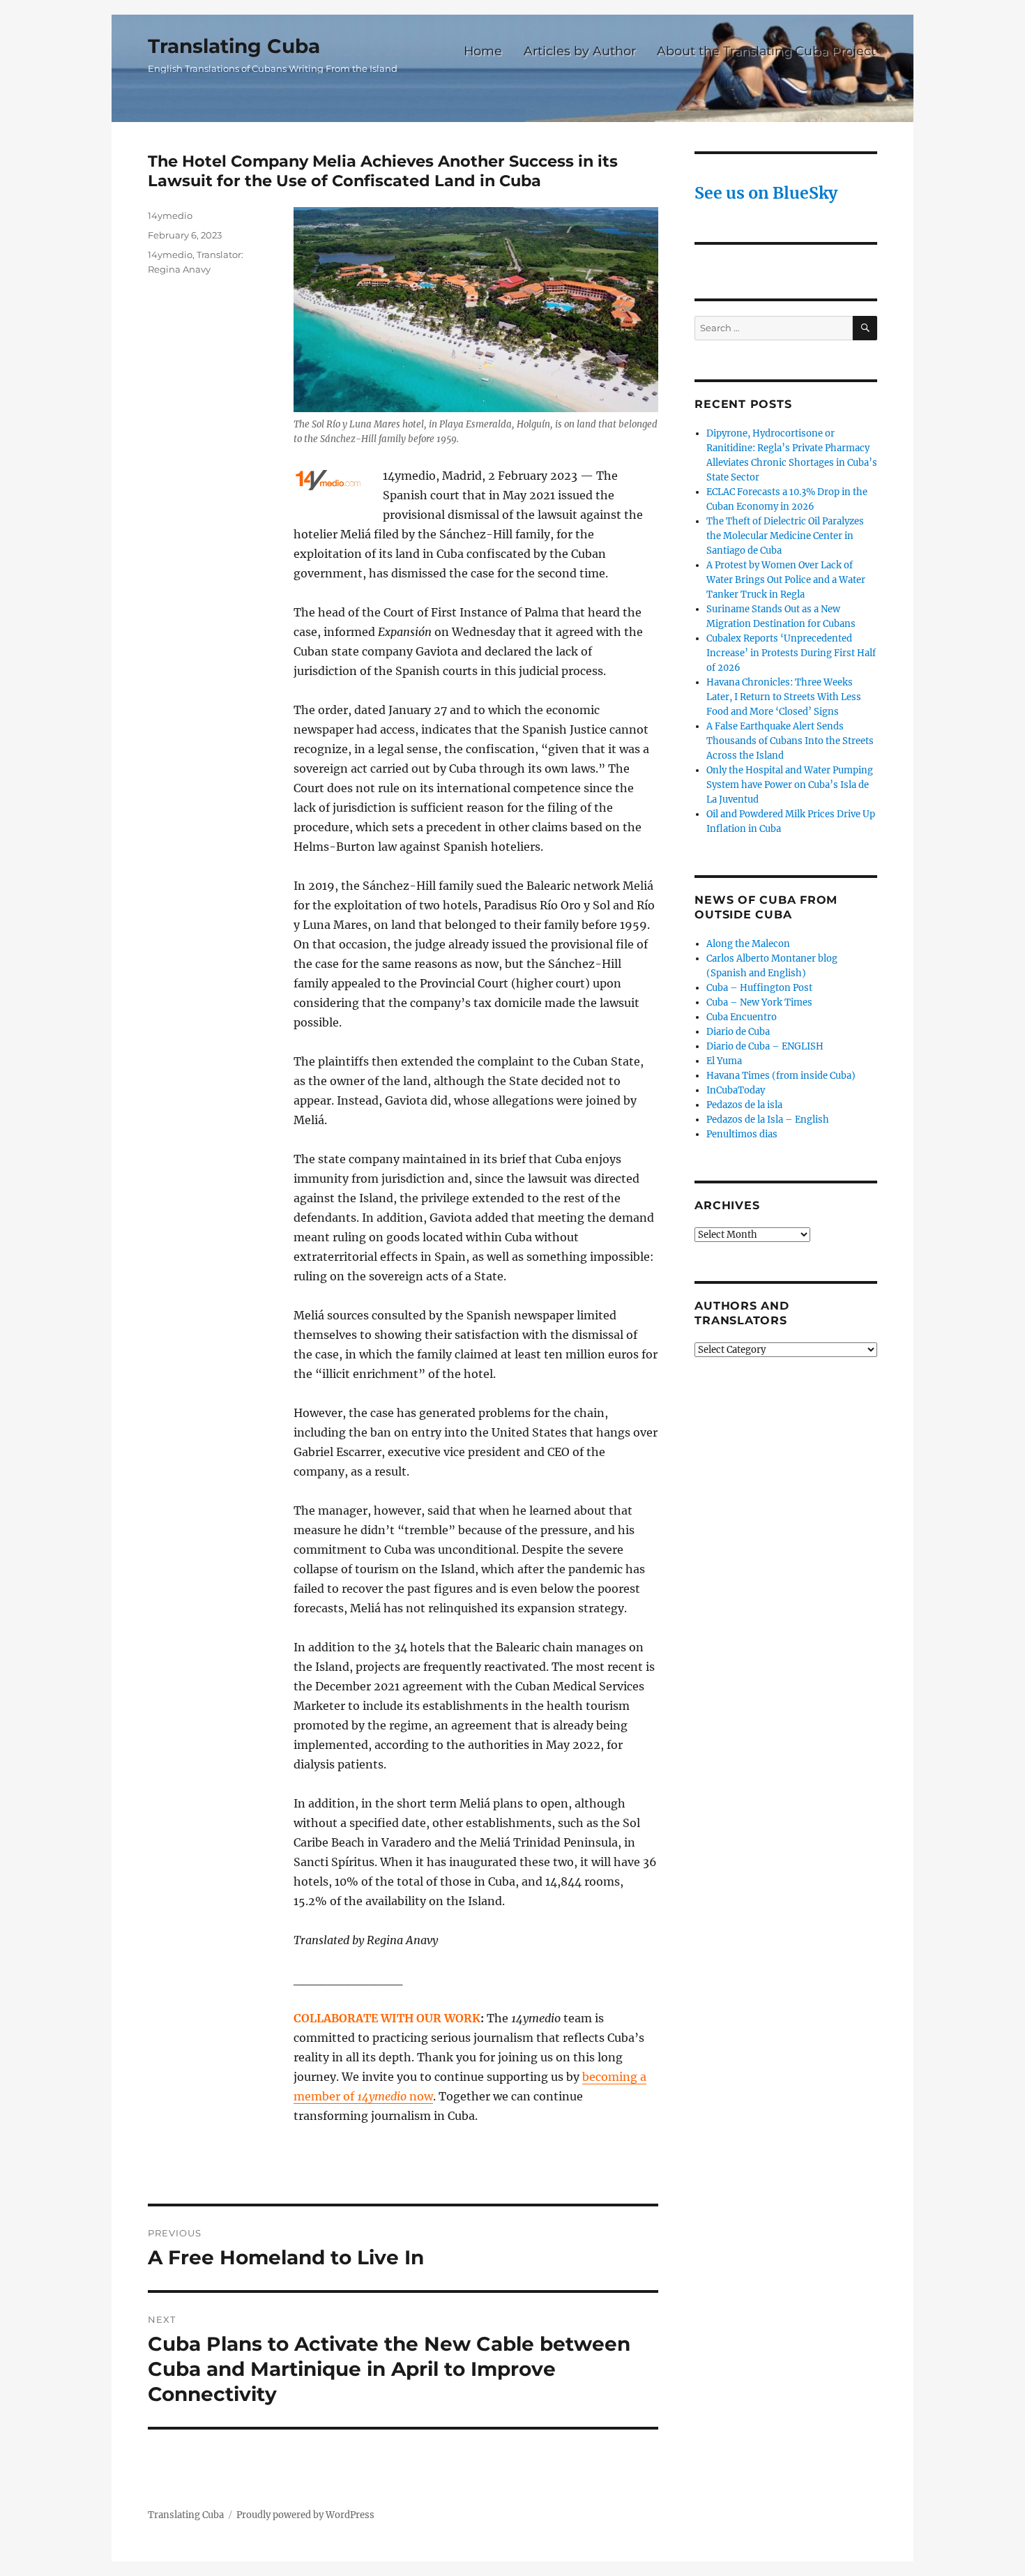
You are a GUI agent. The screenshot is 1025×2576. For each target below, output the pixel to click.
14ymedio (170, 215)
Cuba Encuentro (742, 1017)
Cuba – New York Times (759, 1002)
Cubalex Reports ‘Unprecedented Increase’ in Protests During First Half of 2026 (791, 653)
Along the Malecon (748, 944)
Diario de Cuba (738, 1032)
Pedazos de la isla (744, 1105)
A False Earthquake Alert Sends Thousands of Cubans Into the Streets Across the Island (790, 741)
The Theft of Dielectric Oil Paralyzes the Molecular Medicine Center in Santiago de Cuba (785, 536)
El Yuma (724, 1061)
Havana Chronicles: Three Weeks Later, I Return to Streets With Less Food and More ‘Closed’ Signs (784, 697)
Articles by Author (580, 51)
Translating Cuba (234, 46)
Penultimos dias (742, 1134)
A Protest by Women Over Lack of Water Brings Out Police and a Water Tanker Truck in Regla (786, 580)
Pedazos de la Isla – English (768, 1120)
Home (483, 51)
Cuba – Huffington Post (759, 988)
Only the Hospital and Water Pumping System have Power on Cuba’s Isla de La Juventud (790, 785)
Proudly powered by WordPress (305, 2515)
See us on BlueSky (766, 193)
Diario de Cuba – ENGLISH (765, 1046)
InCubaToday (736, 1090)
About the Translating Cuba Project (766, 51)
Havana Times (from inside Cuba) (781, 1076)
